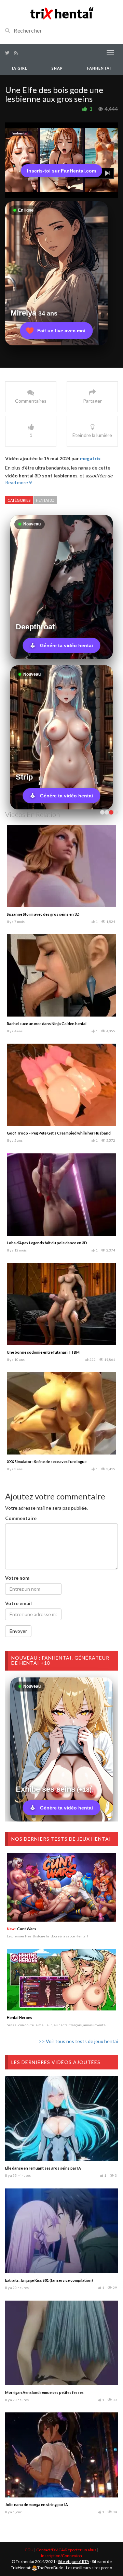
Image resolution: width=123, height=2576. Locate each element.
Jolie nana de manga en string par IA (37, 2504)
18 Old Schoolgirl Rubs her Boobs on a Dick (45, 1352)
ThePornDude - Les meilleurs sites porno (75, 2568)
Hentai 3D (45, 500)
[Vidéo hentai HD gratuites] (61, 13)
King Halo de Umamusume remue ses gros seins (49, 1133)
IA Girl (20, 68)
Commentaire (21, 1518)
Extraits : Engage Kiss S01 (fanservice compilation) (49, 2280)
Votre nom (17, 1578)
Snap (57, 68)
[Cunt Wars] (61, 1887)
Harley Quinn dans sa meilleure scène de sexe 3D (50, 914)
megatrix (90, 458)
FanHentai (99, 68)
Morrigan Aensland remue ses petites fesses (44, 2392)
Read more (17, 482)
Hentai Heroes (19, 2017)
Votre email (18, 1603)
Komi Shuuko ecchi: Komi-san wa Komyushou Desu (52, 1243)
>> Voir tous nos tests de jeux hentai (78, 2041)
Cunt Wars (22, 1929)
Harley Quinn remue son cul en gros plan (43, 1462)
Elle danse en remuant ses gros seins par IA (43, 2168)
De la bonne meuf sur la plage (33, 1024)
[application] (61, 160)
